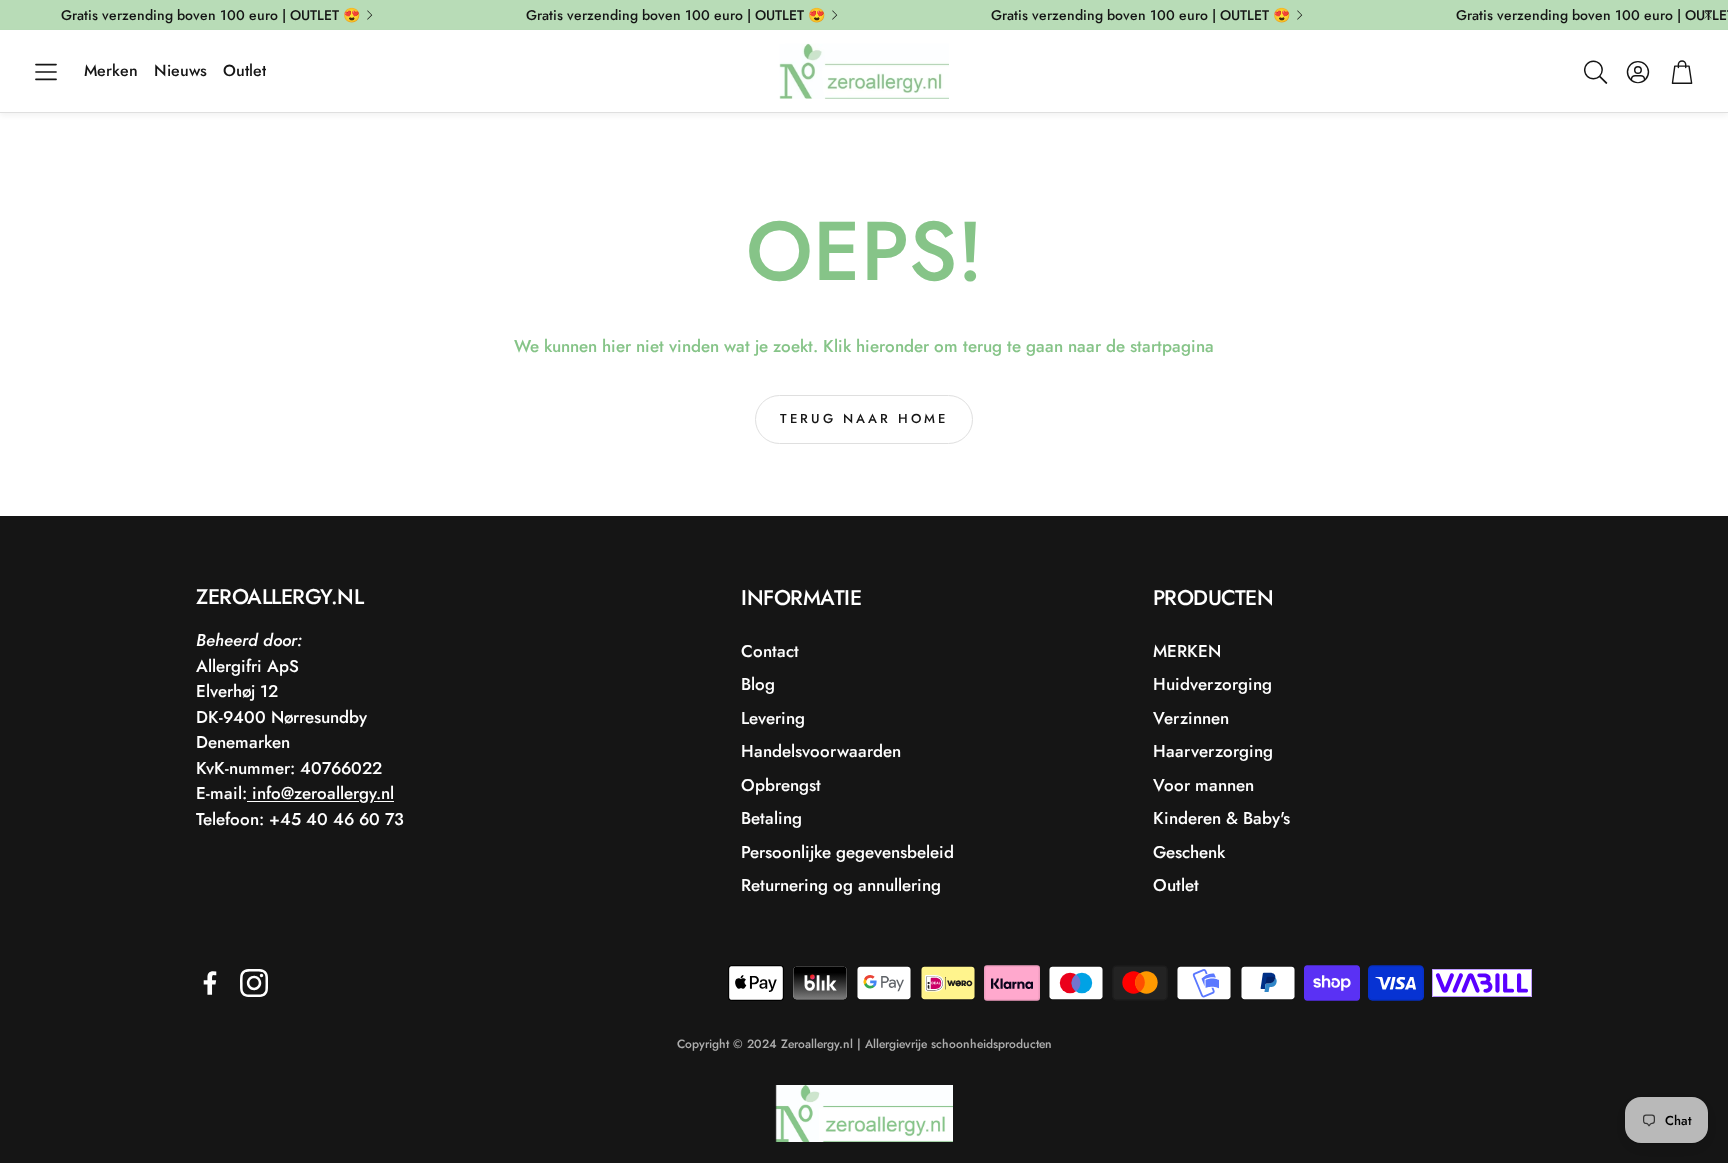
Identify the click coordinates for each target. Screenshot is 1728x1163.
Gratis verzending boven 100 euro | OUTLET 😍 (210, 15)
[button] (46, 72)
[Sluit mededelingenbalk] (1708, 15)
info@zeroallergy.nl (320, 793)
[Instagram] (254, 983)
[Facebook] (210, 983)
